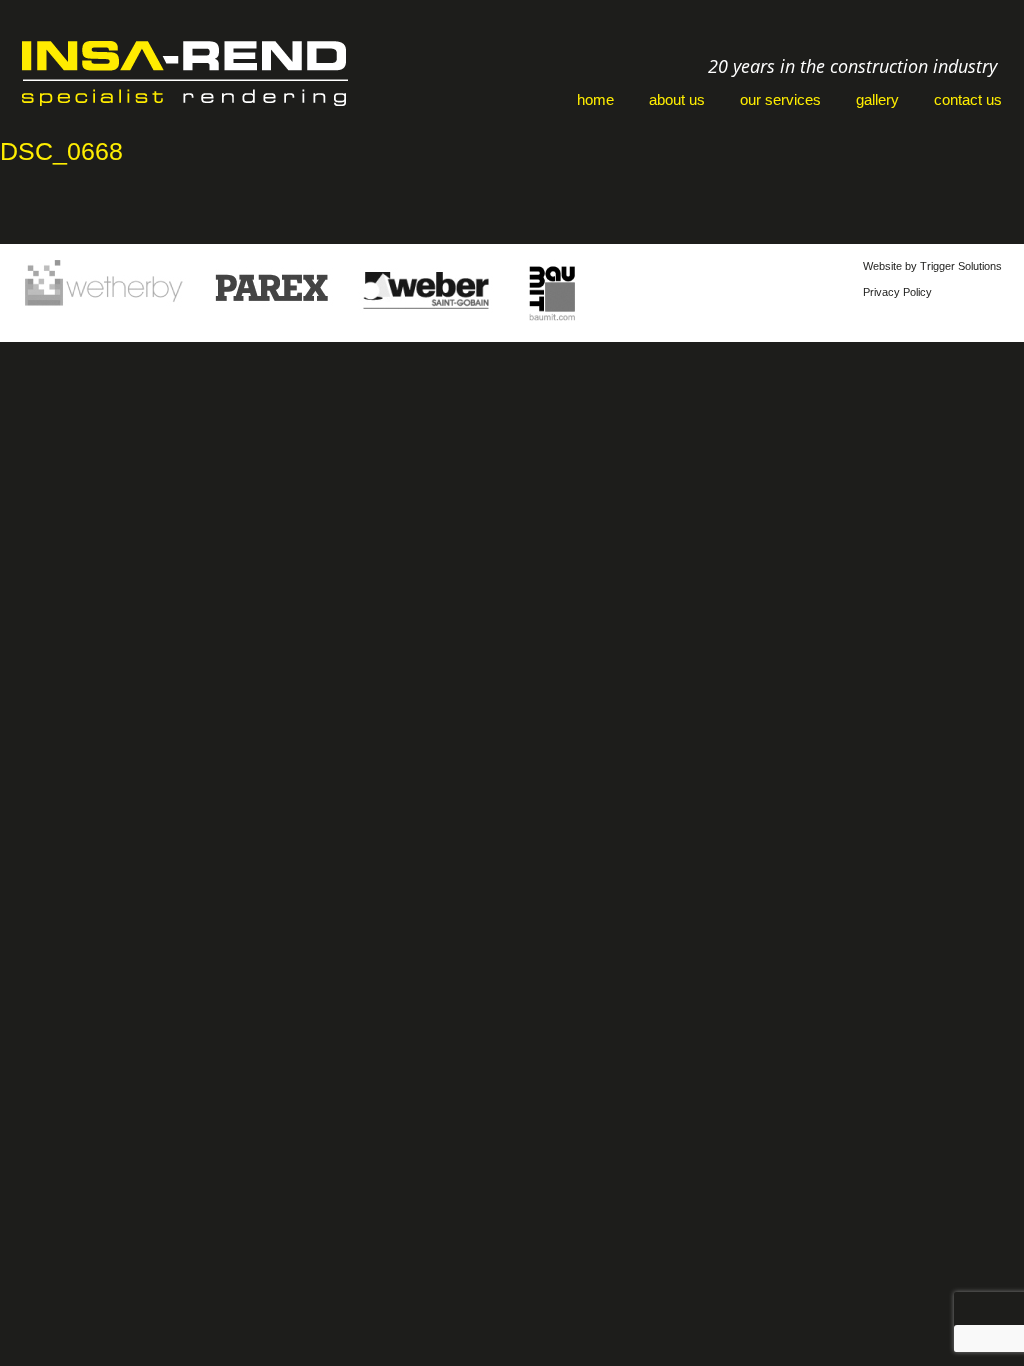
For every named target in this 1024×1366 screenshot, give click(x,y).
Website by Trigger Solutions (932, 266)
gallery (877, 99)
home (595, 99)
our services (780, 99)
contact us (968, 99)
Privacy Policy (897, 292)
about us (677, 99)
